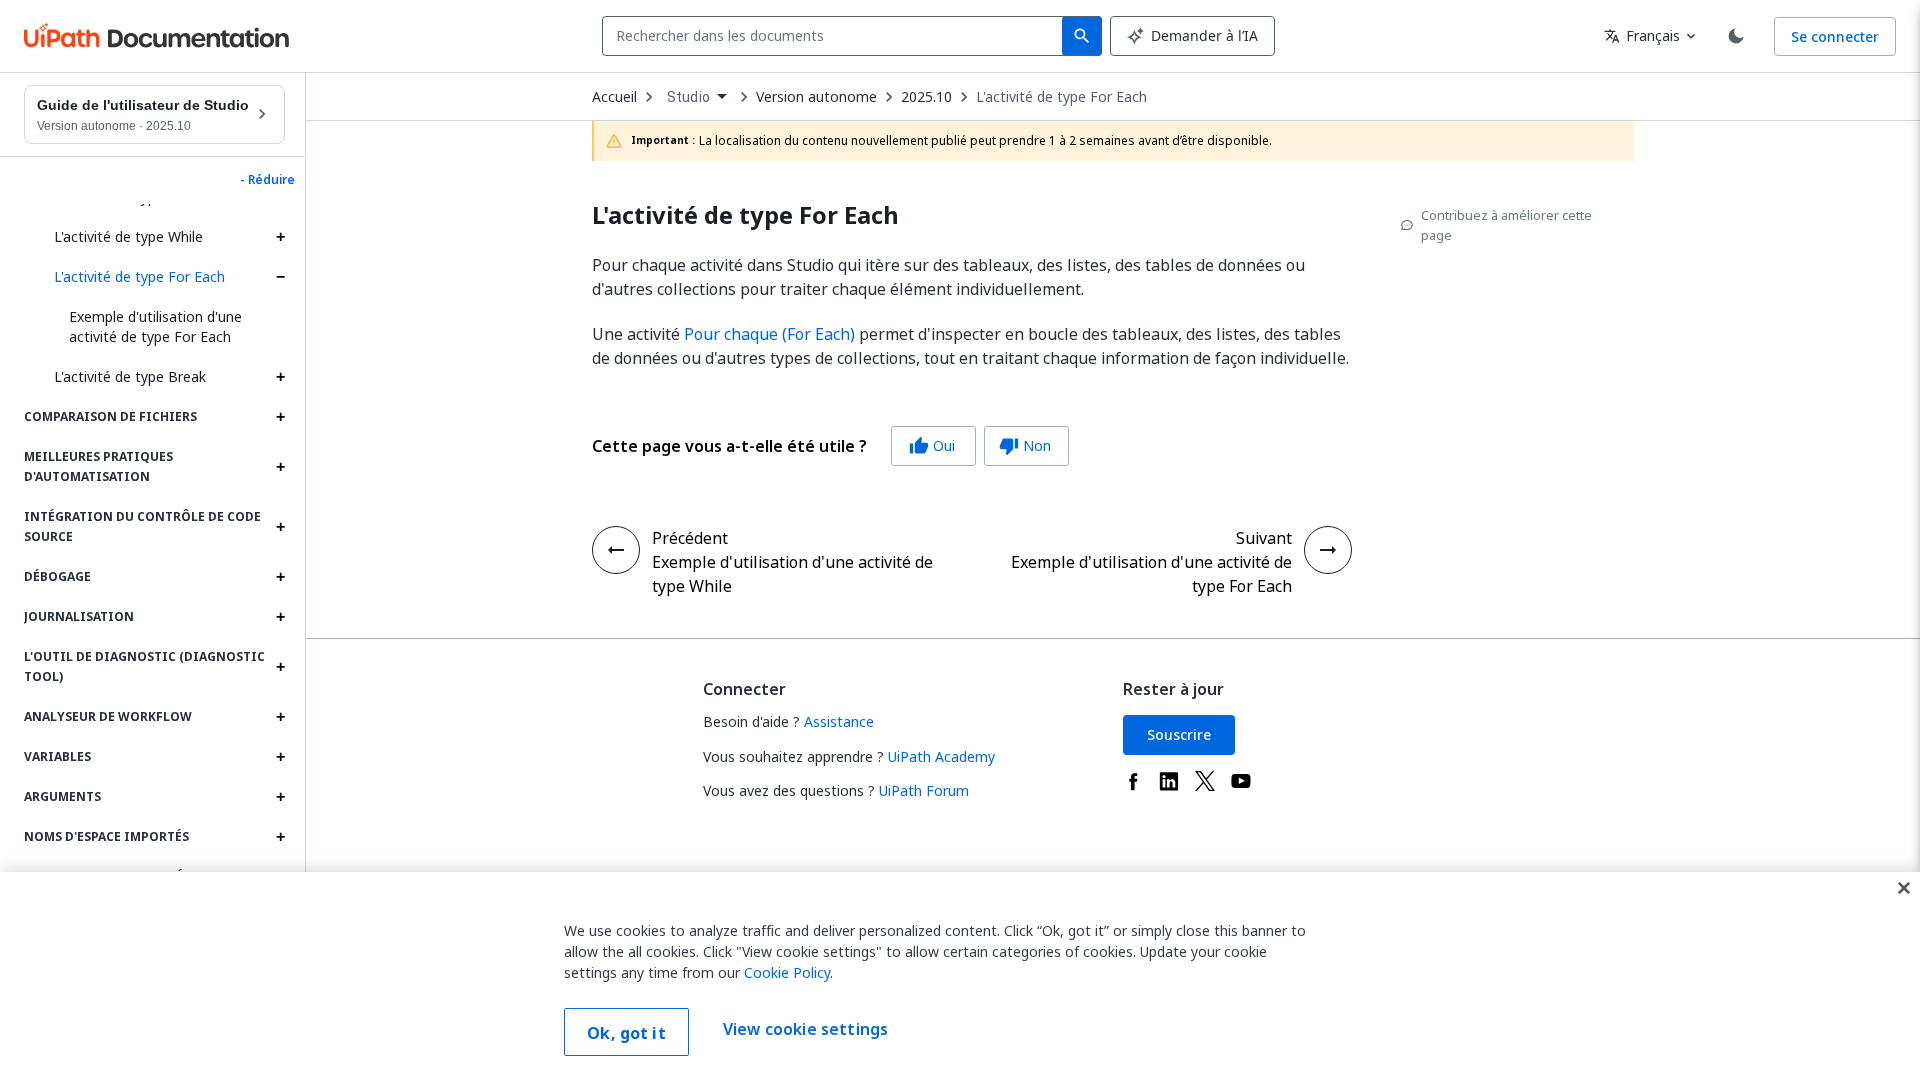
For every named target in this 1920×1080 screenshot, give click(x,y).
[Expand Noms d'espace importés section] (280, 837)
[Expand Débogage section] (280, 577)
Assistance (839, 721)
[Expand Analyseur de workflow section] (280, 717)
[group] (830, 446)
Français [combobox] (1642, 35)
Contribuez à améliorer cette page (1506, 225)
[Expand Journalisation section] (280, 617)
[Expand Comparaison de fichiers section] (280, 417)
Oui (932, 445)
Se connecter (1835, 36)
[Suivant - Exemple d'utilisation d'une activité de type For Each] (1328, 550)
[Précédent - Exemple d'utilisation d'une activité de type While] (616, 550)
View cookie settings (805, 1030)
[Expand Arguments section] (280, 797)
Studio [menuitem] (688, 97)
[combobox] (836, 36)
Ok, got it (626, 1033)
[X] (1205, 781)
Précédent (690, 538)
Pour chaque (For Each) (769, 334)
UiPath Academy (941, 756)
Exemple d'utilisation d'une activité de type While (792, 574)
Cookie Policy (787, 972)
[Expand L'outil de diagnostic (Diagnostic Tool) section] (280, 667)
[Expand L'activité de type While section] (280, 237)
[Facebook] (1133, 781)
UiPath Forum (924, 790)
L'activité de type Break (130, 376)
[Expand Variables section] (280, 757)
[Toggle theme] (1736, 36)
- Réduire (267, 180)
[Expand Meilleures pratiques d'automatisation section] (280, 467)
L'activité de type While (128, 236)
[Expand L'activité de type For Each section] (280, 277)
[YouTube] (1241, 781)
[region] (960, 976)
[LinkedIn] (1169, 781)
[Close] (1904, 888)
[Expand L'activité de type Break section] (280, 377)
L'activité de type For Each (139, 276)
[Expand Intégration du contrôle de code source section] (280, 527)
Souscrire (1179, 734)
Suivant (1264, 538)
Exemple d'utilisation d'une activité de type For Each (155, 326)
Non (1025, 445)
